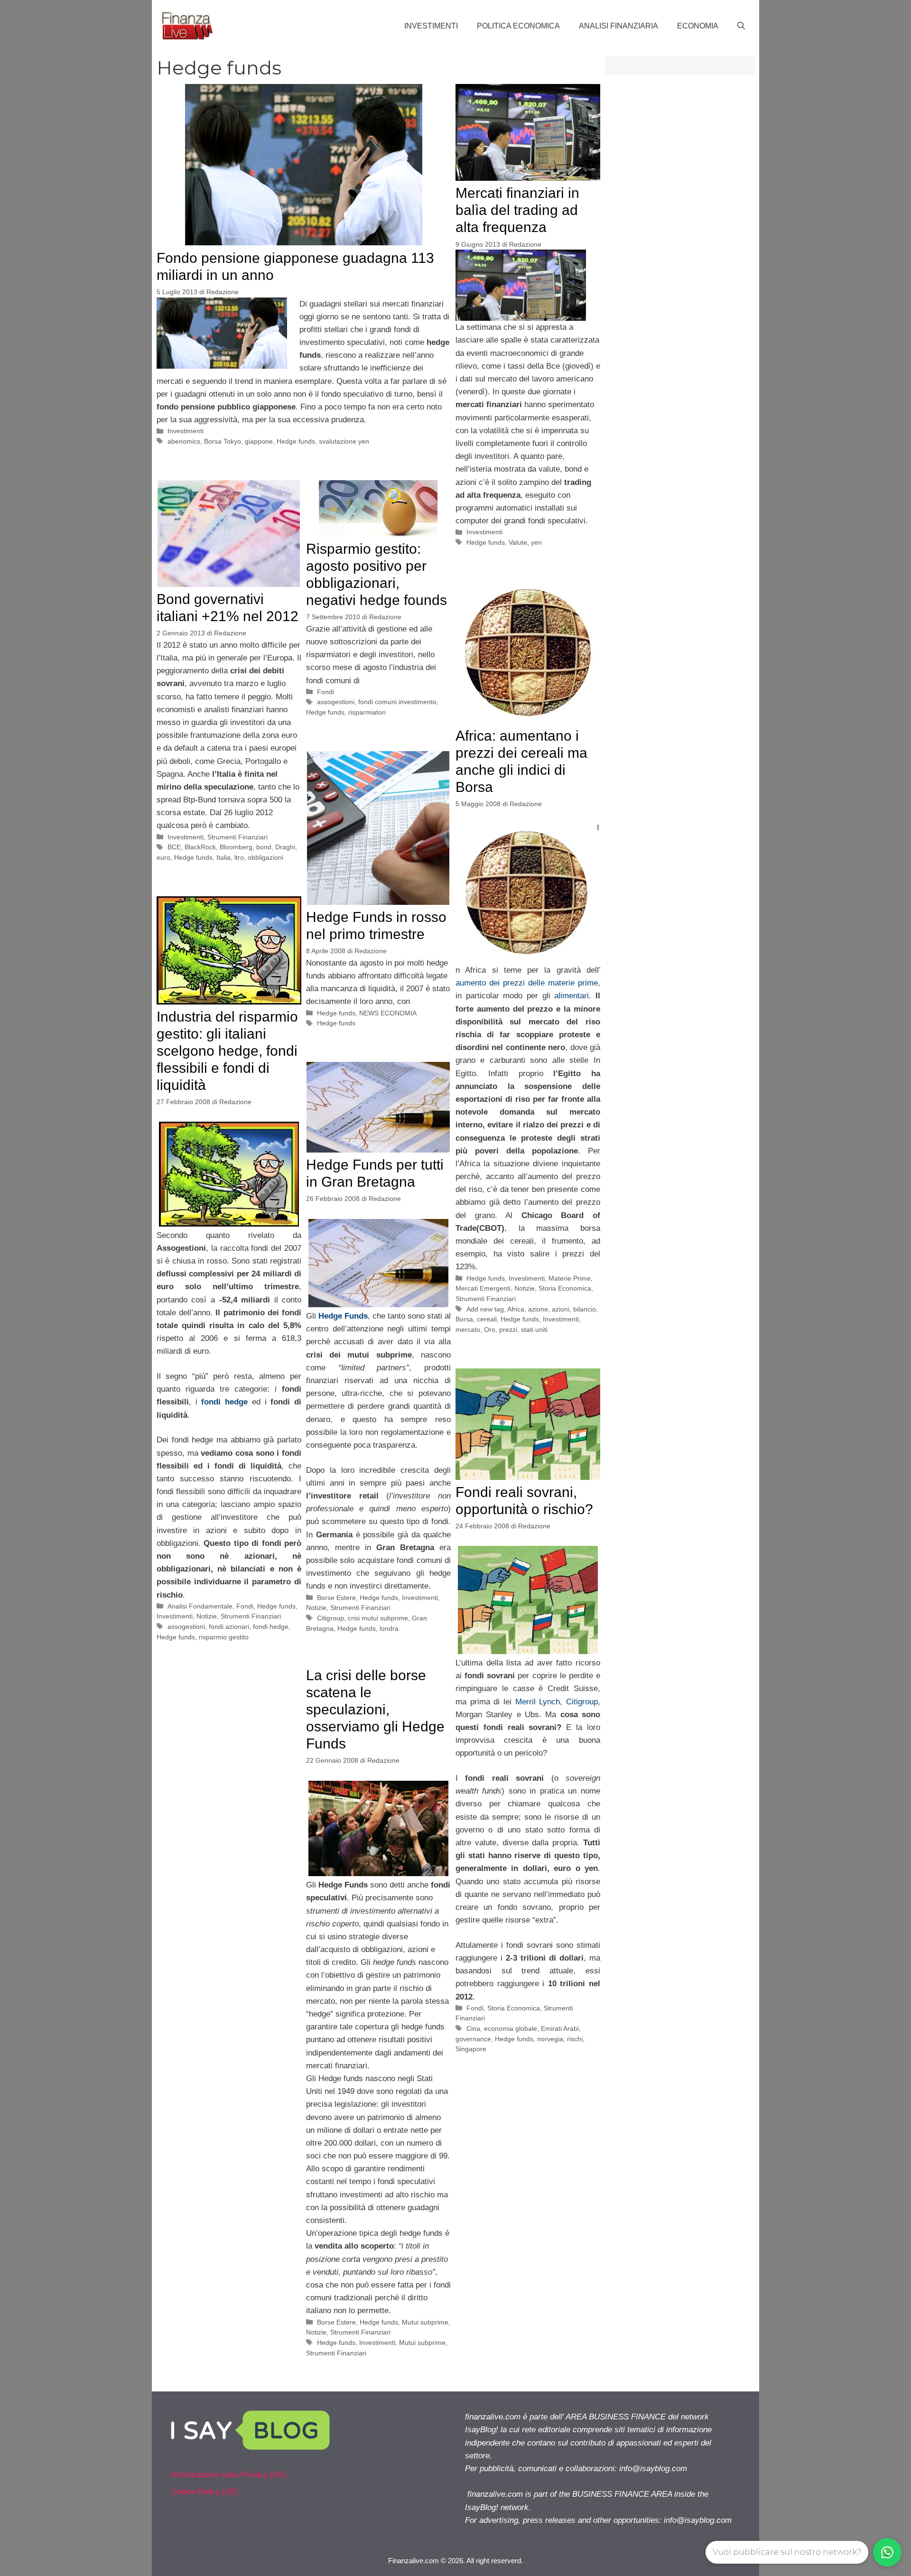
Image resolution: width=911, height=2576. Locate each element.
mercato (468, 1330)
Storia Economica (565, 1288)
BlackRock (200, 847)
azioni (561, 1309)
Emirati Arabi (560, 2028)
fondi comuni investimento (397, 702)
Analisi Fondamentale (200, 1606)
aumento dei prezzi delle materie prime (527, 983)
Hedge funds (296, 441)
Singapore (471, 2049)
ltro (239, 857)
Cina (473, 2028)
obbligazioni (265, 857)
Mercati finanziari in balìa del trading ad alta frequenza (517, 210)
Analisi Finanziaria (618, 26)
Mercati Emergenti (483, 1288)
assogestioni (336, 702)
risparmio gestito (224, 1637)
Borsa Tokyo (223, 441)
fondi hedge (271, 1627)
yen (536, 542)
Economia (698, 26)
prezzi (508, 1330)
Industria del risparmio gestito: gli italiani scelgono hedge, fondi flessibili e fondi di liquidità (227, 1051)
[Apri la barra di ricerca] (741, 26)
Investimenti (431, 26)
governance (473, 2039)
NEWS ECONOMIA (388, 1013)
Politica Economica (518, 26)
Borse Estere (336, 1598)
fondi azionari (229, 1627)
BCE (174, 847)
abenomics (184, 441)
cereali (487, 1319)
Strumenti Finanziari (237, 837)
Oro (490, 1330)
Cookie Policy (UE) (205, 2492)
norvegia (550, 2039)
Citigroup (330, 1618)
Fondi (325, 692)
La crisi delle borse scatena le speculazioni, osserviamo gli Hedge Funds (375, 1709)
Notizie (525, 1288)
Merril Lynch (538, 1702)
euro (163, 857)
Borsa (464, 1319)
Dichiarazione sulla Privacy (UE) (229, 2475)
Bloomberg (236, 847)
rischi (575, 2039)
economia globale (511, 2028)
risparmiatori (367, 712)
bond (264, 847)
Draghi (285, 847)
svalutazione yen (344, 441)
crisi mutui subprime (378, 1618)
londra (389, 1628)
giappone (259, 441)
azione (538, 1309)
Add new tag (485, 1309)
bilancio (585, 1309)
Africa (516, 1309)
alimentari (572, 996)
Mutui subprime (425, 2322)
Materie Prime (570, 1278)
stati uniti (534, 1330)
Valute (518, 542)
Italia (223, 857)
